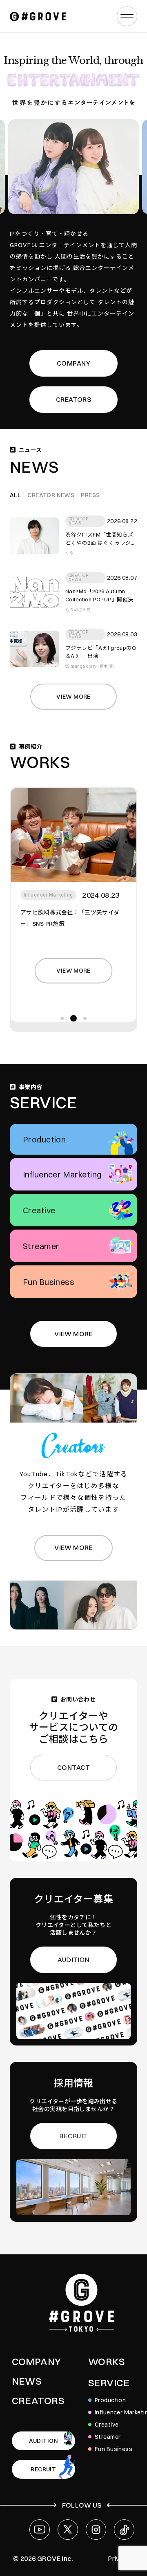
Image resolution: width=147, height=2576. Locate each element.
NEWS (27, 2381)
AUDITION (73, 1960)
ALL (15, 495)
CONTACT (73, 1767)
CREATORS (73, 399)
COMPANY (73, 363)
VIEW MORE (73, 1334)
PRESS (90, 495)
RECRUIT (73, 2136)
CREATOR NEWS (51, 495)
